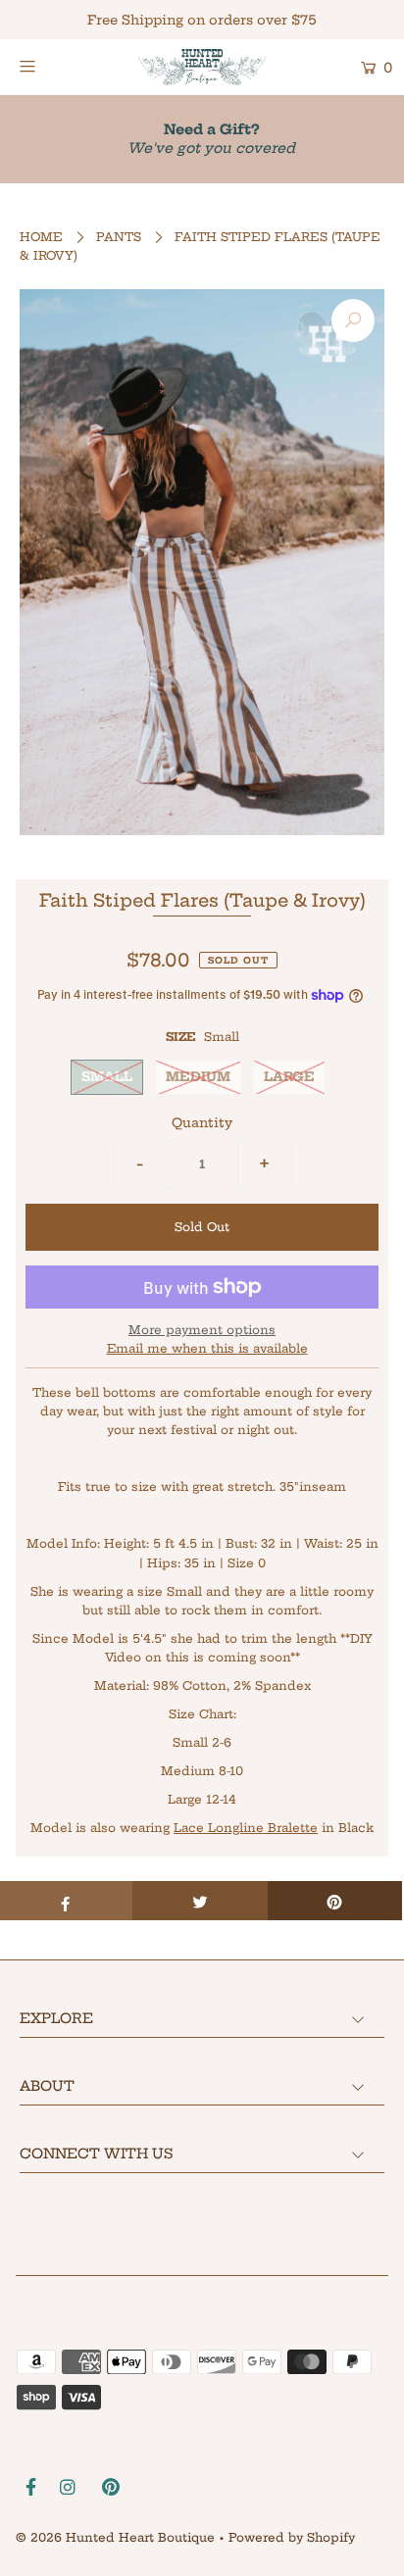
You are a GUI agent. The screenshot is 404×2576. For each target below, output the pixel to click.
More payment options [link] (202, 1330)
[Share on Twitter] (200, 1901)
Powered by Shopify (292, 2537)
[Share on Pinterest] (335, 1901)
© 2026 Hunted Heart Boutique (115, 2537)
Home (41, 237)
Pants (119, 237)
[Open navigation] (53, 66)
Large (289, 1076)
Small (107, 1076)
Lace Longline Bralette (246, 1828)
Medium (198, 1076)
